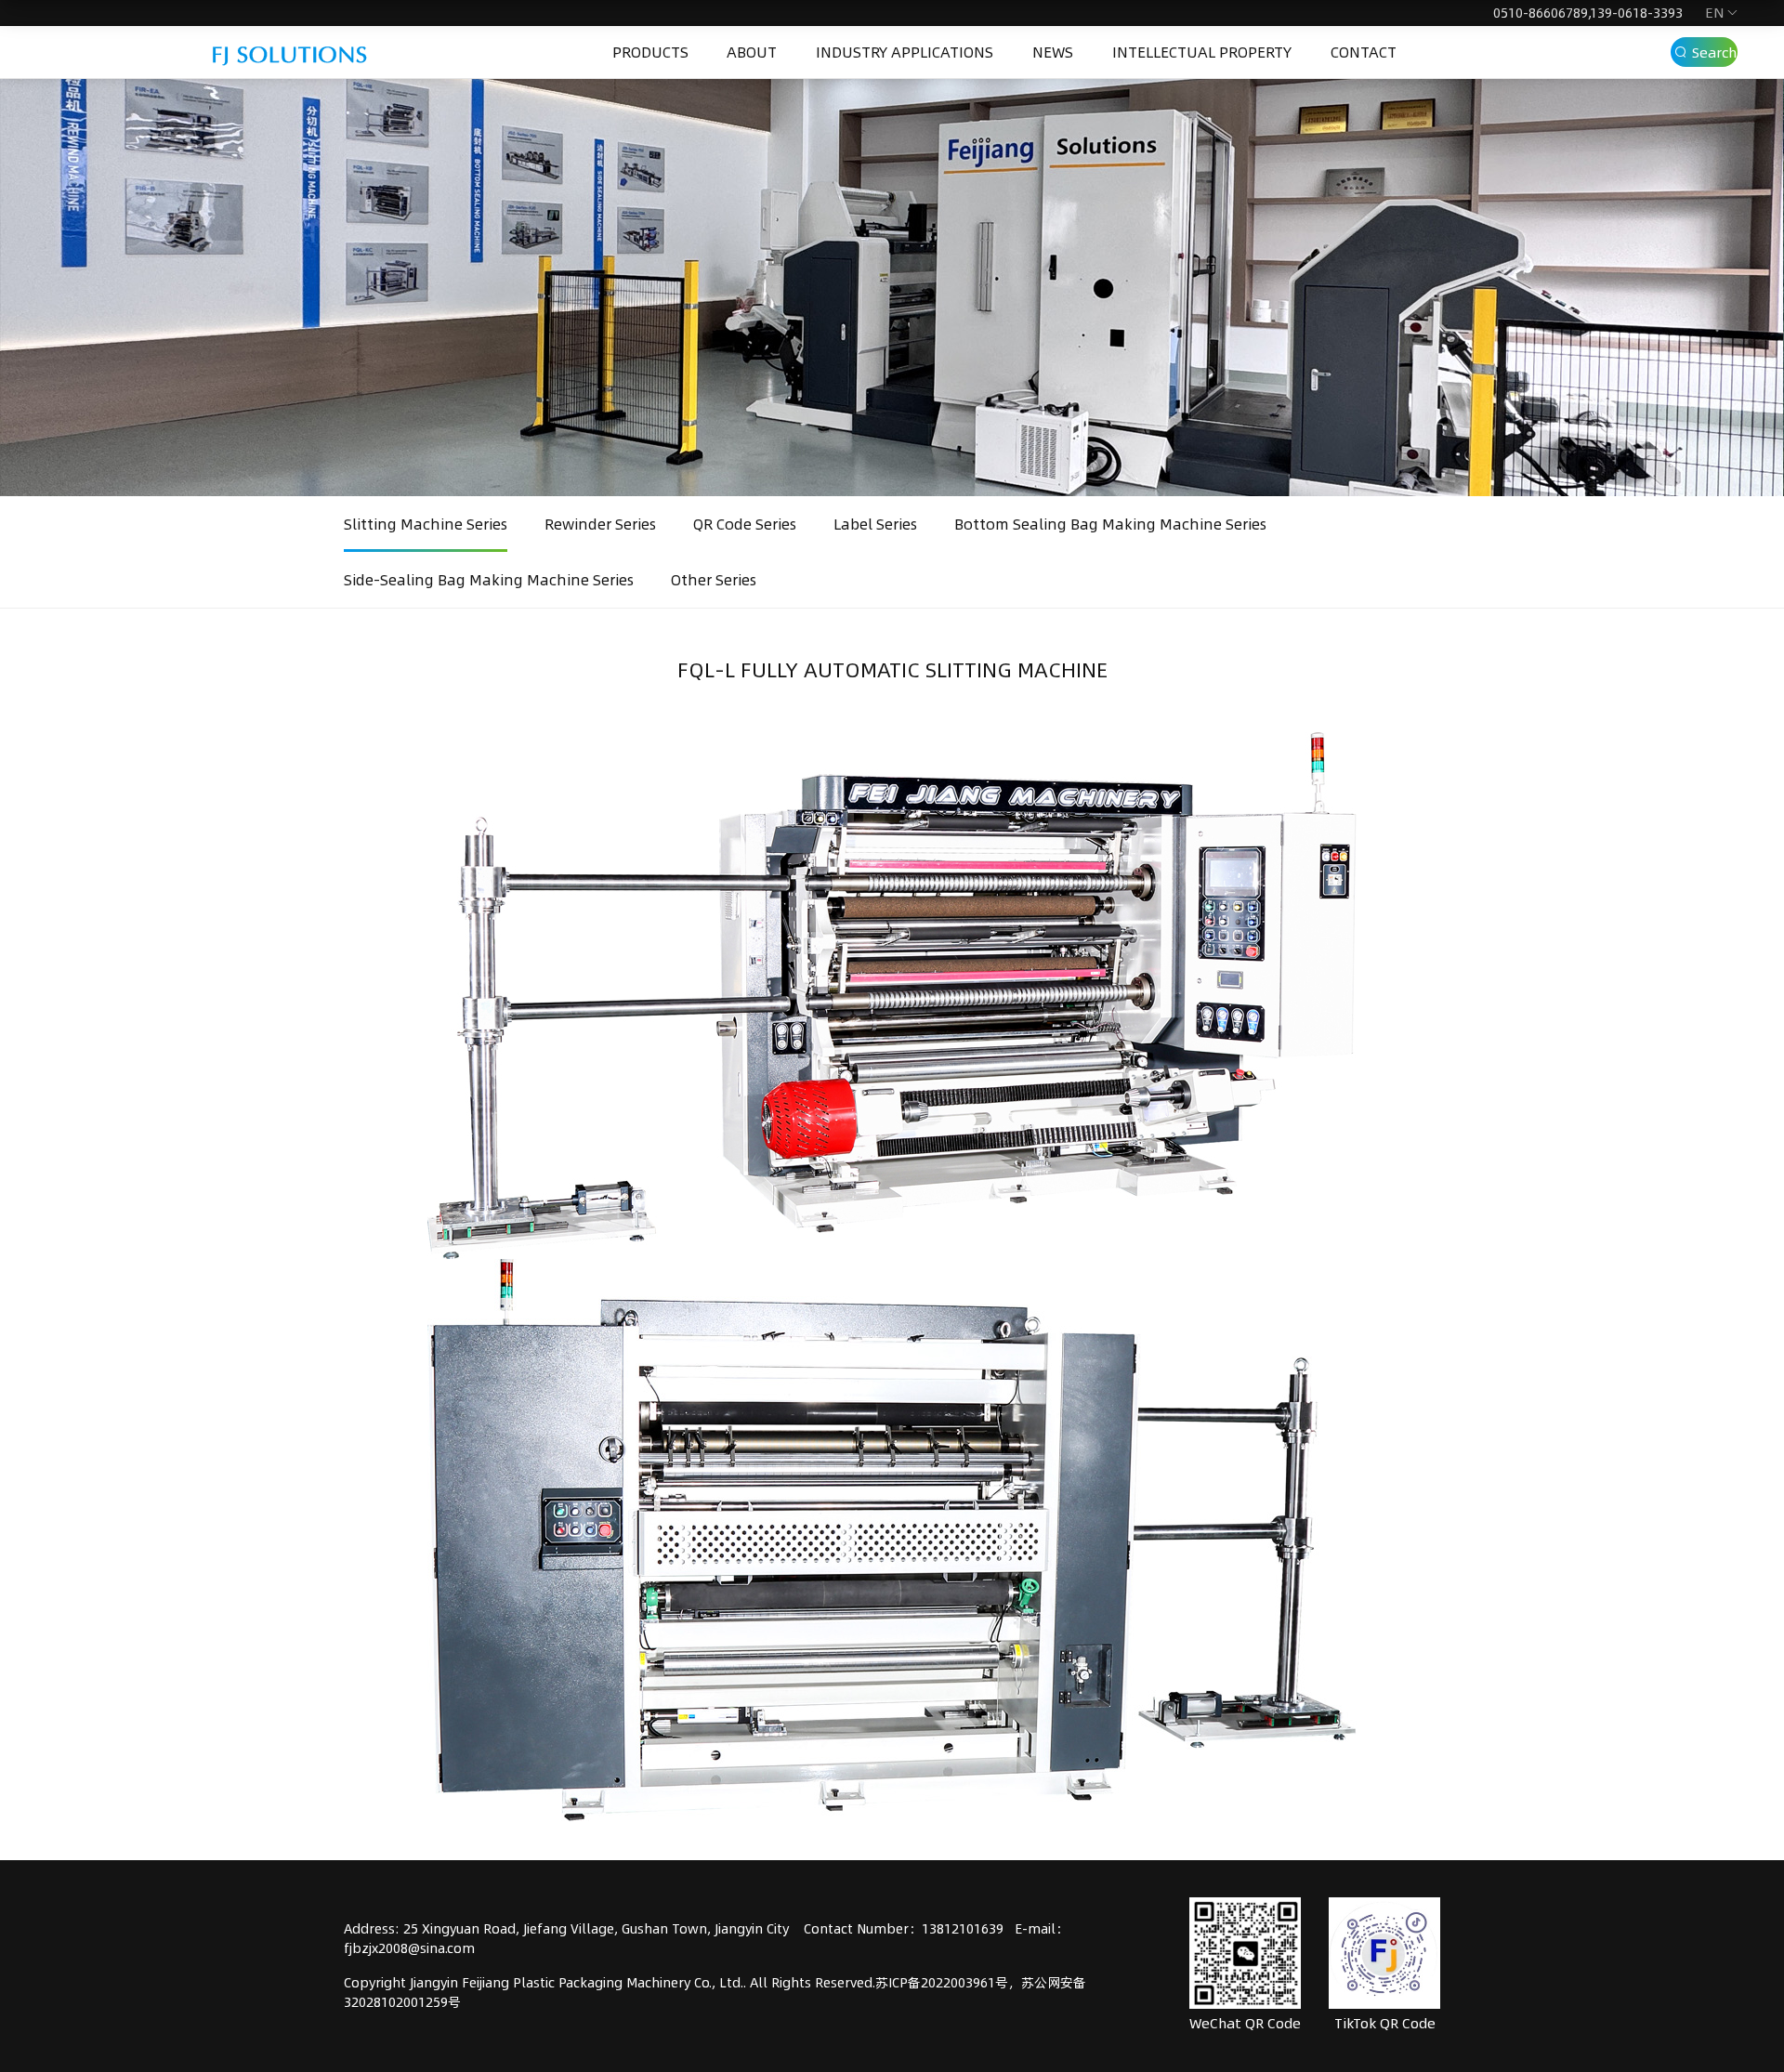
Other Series (714, 580)
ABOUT (752, 52)
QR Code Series (745, 524)
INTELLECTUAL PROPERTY (1202, 52)
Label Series (875, 524)
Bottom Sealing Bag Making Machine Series (1110, 524)
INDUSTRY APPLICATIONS (905, 52)
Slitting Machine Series (426, 524)
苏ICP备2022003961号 (942, 1983)
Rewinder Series (600, 524)
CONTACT (1364, 52)
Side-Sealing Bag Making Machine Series (489, 580)
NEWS (1053, 52)
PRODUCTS (650, 52)
